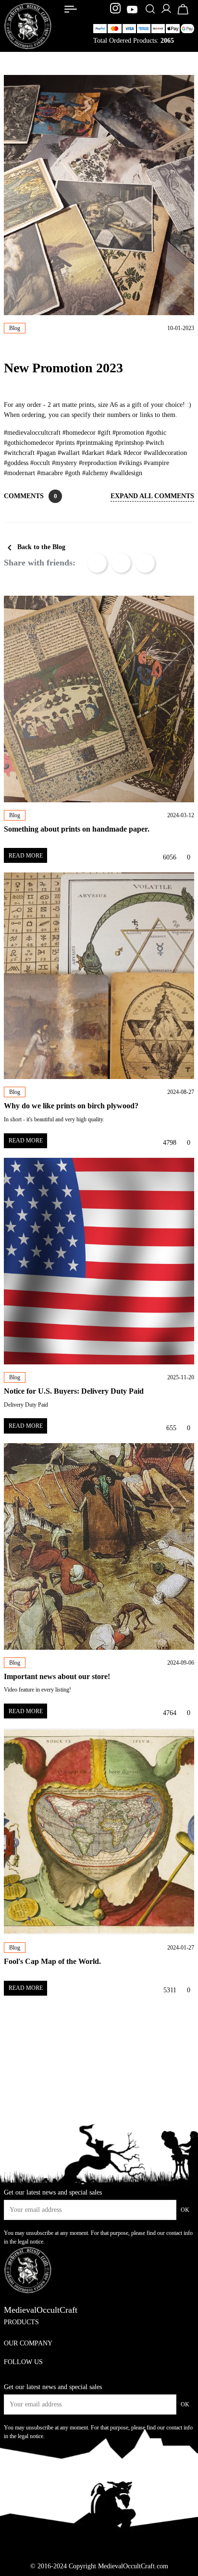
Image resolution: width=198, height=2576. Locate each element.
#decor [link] (133, 453)
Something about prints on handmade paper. (77, 829)
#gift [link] (104, 433)
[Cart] (183, 14)
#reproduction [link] (98, 463)
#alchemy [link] (95, 473)
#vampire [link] (156, 463)
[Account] (166, 12)
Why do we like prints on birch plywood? (71, 1106)
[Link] (71, 9)
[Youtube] (132, 10)
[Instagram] (117, 10)
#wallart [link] (69, 453)
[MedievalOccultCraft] (28, 25)
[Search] (150, 10)
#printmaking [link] (95, 443)
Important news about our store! (57, 1676)
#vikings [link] (130, 463)
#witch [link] (155, 443)
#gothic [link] (156, 433)
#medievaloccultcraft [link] (32, 433)
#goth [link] (73, 473)
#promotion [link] (128, 433)
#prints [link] (65, 443)
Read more (26, 856)
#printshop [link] (129, 443)
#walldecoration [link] (165, 453)
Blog (15, 328)
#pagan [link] (46, 453)
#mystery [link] (64, 463)
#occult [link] (40, 463)
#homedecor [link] (79, 433)
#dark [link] (114, 453)
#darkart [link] (93, 453)
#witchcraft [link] (19, 453)
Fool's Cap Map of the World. (52, 1961)
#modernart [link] (19, 473)
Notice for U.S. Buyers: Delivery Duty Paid (74, 1391)
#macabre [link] (50, 473)
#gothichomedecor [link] (29, 443)
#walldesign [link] (126, 473)
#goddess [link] (16, 463)
